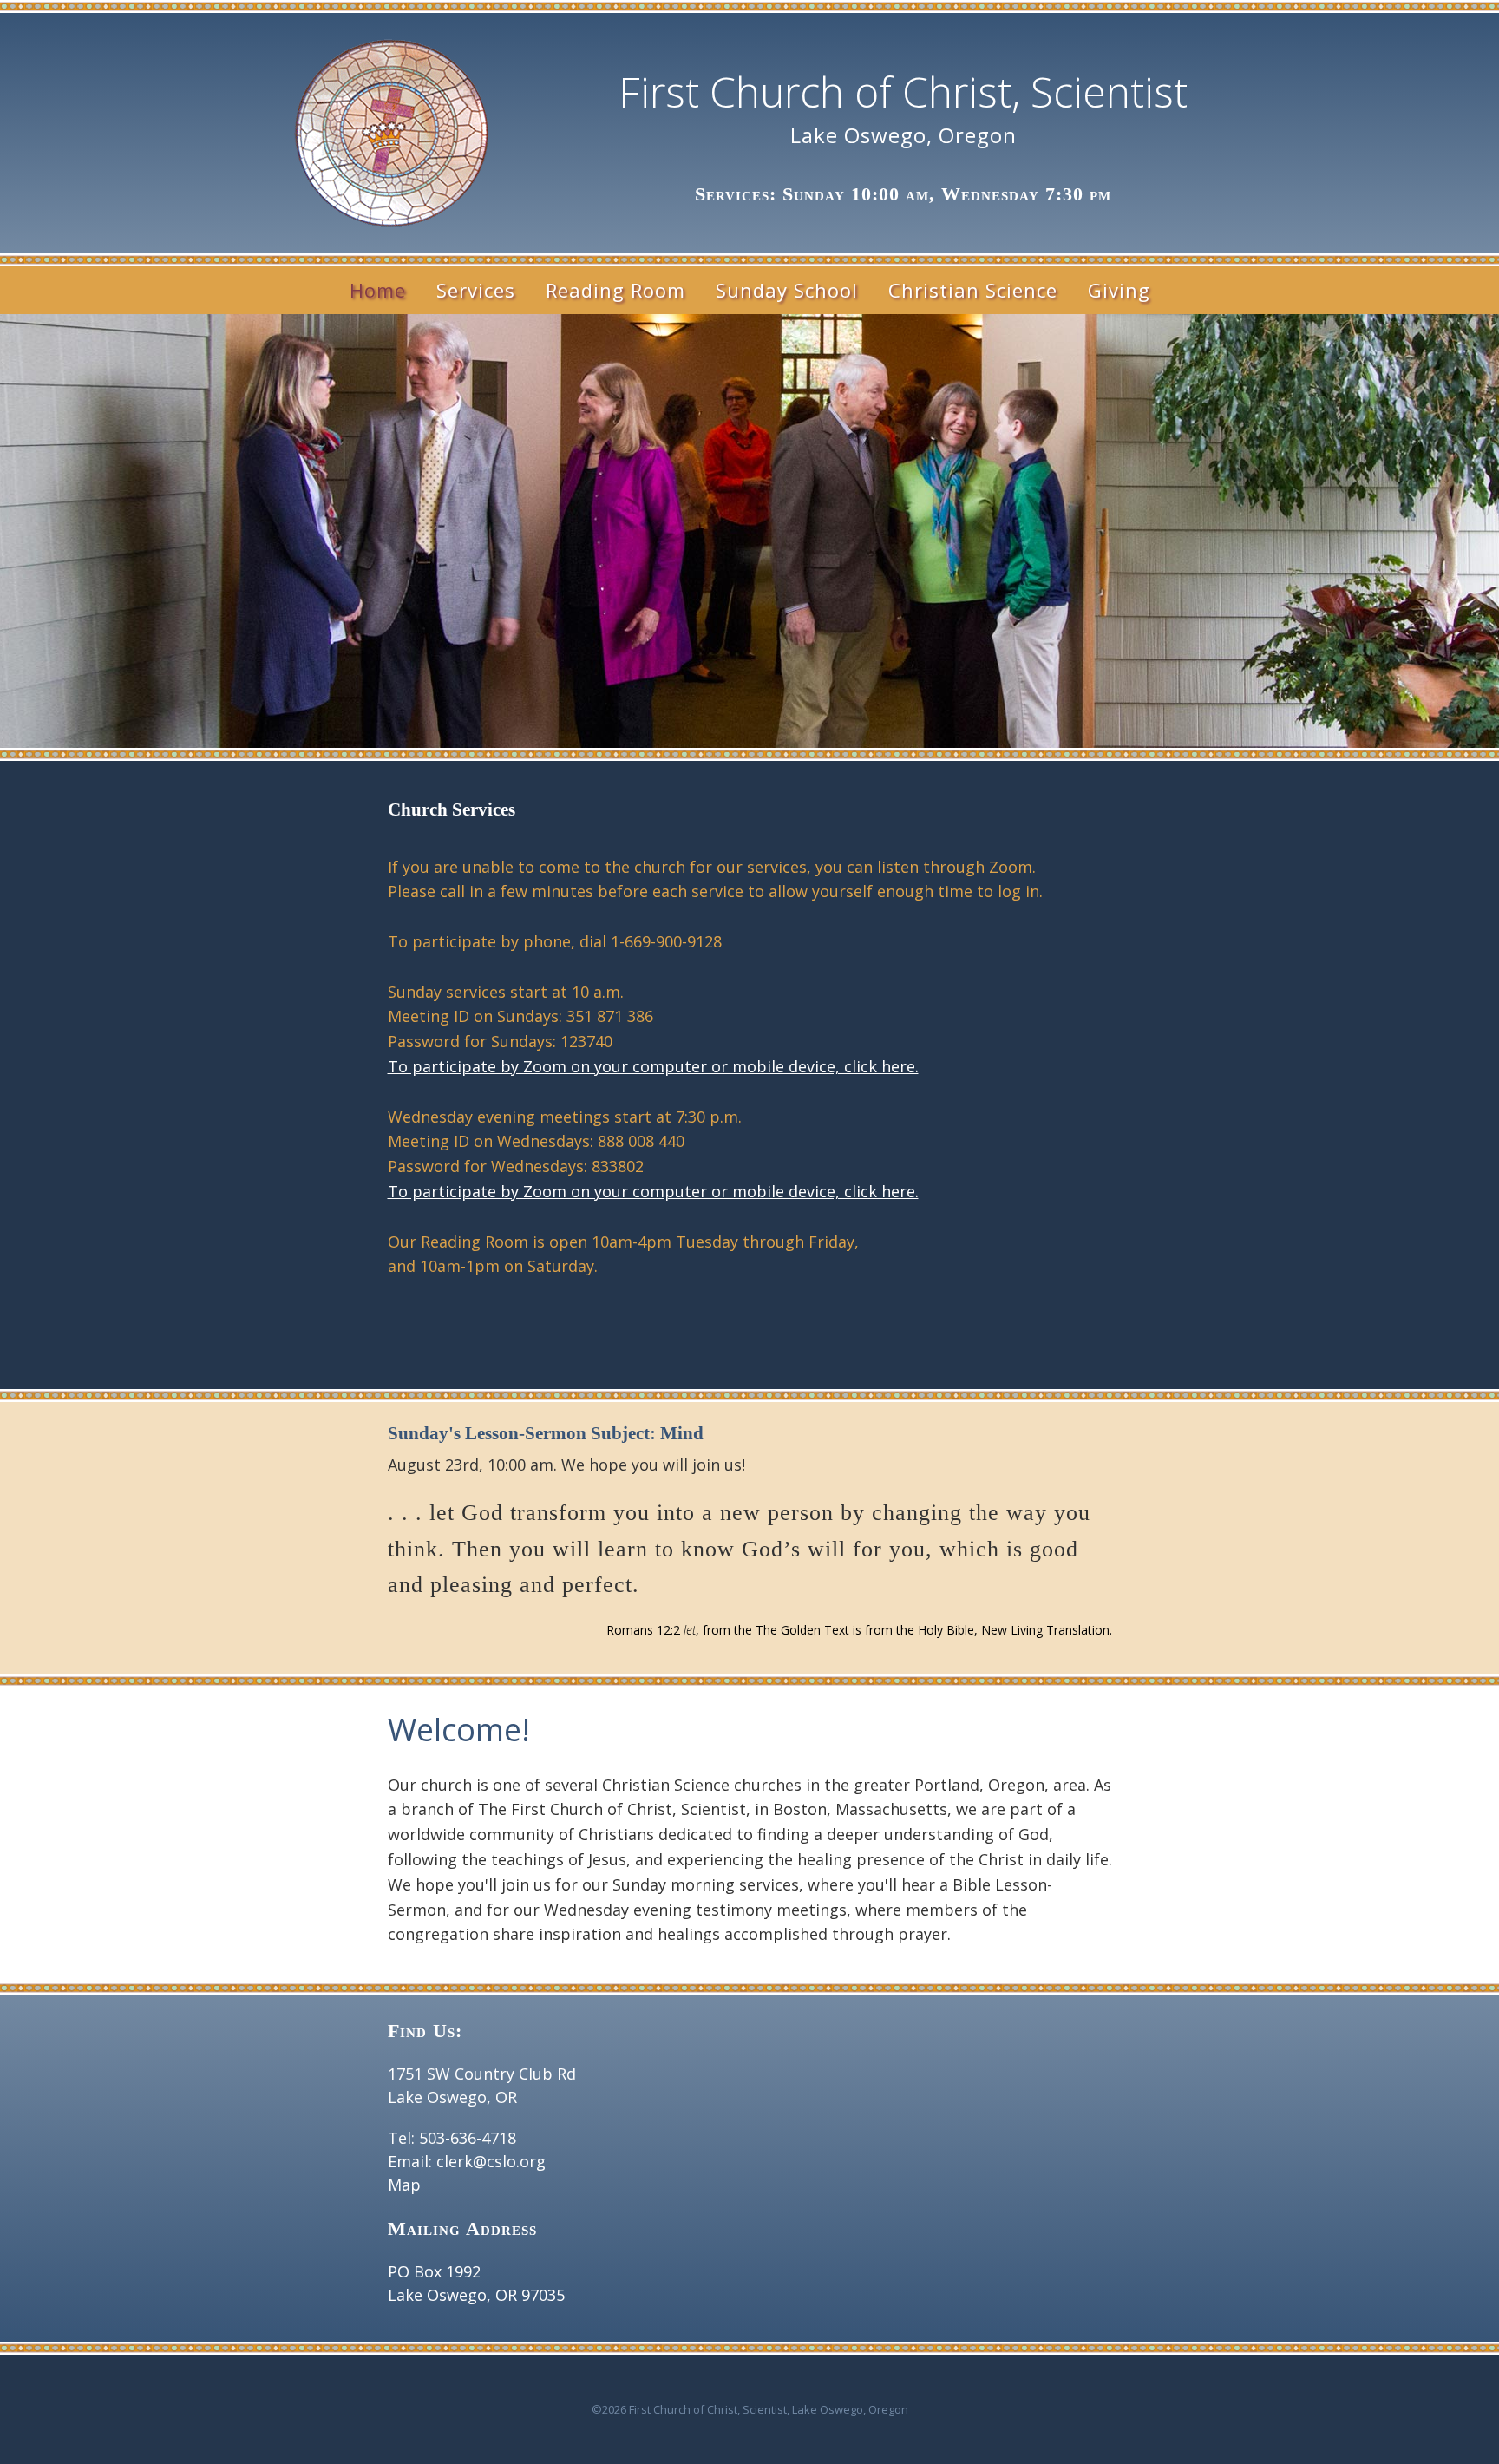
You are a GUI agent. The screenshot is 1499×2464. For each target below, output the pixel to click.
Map (404, 2185)
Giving (1119, 290)
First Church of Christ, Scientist (903, 92)
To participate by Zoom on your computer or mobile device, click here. (653, 1066)
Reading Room (615, 290)
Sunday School (787, 290)
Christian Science (973, 290)
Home (378, 290)
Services (476, 290)
